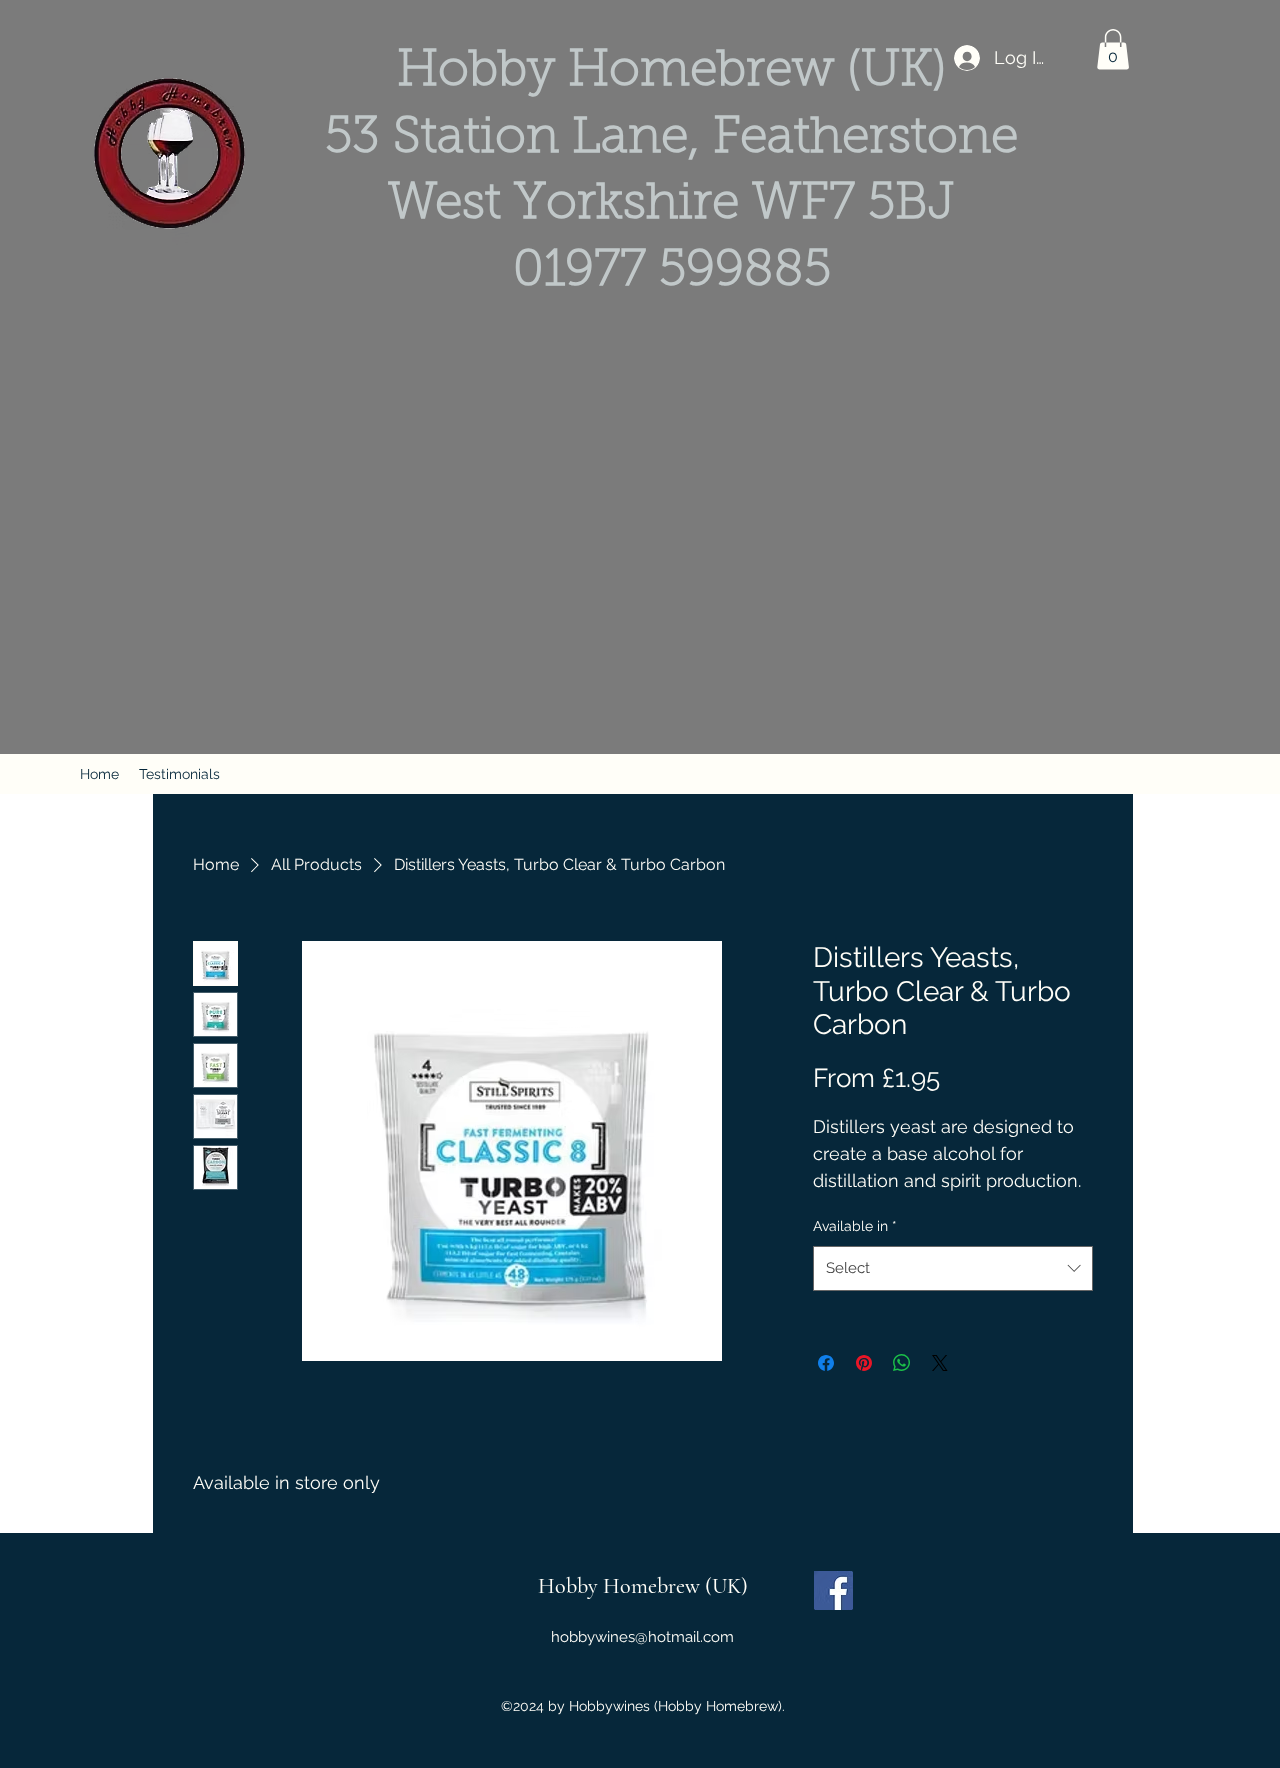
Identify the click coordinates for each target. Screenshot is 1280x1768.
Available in (855, 1226)
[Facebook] (833, 1590)
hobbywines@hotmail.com (642, 1637)
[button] (1113, 49)
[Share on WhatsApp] (902, 1363)
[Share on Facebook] (826, 1363)
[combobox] (953, 1268)
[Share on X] (940, 1363)
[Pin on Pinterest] (864, 1363)
